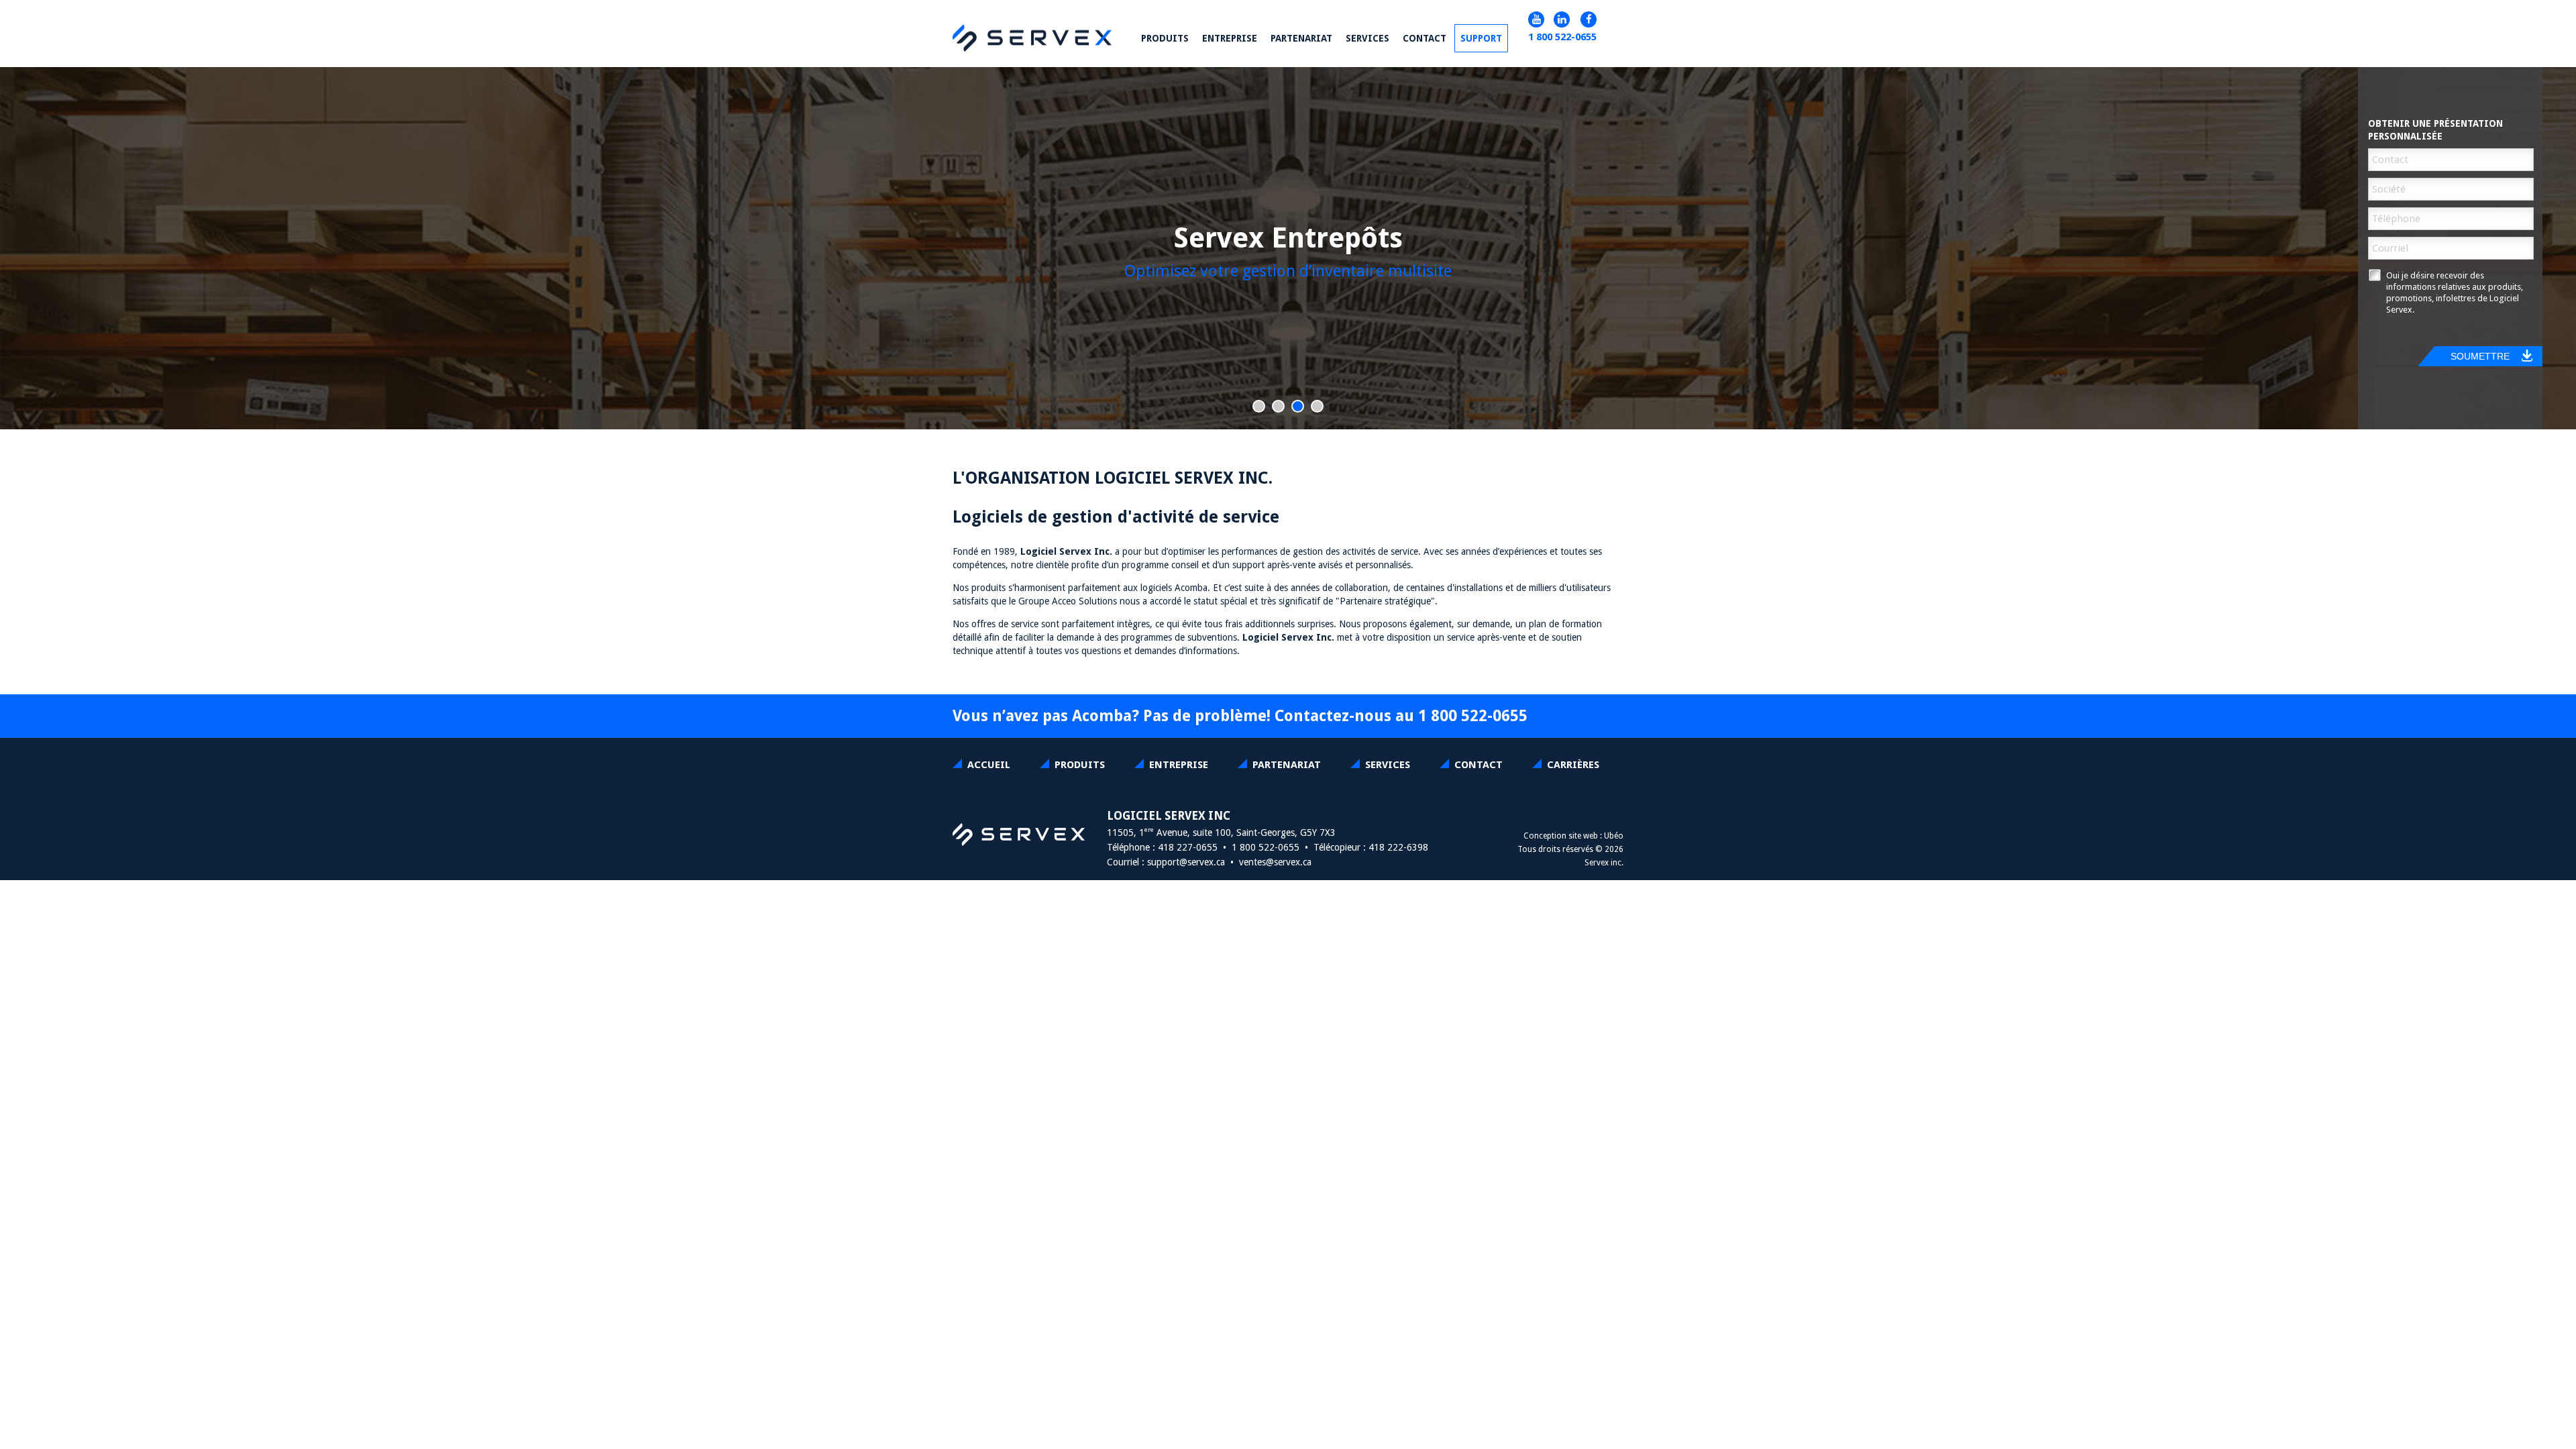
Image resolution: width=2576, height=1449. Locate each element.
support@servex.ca (1186, 862)
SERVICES (1388, 765)
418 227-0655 (1188, 847)
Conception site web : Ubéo (1573, 836)
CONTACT (1479, 765)
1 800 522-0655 (1562, 37)
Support (1481, 38)
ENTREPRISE (1179, 765)
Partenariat (1287, 765)
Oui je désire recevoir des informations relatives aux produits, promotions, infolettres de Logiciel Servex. (2455, 292)
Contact (1425, 38)
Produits (1080, 765)
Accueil (989, 765)
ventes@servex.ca (1275, 862)
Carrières (1573, 765)
